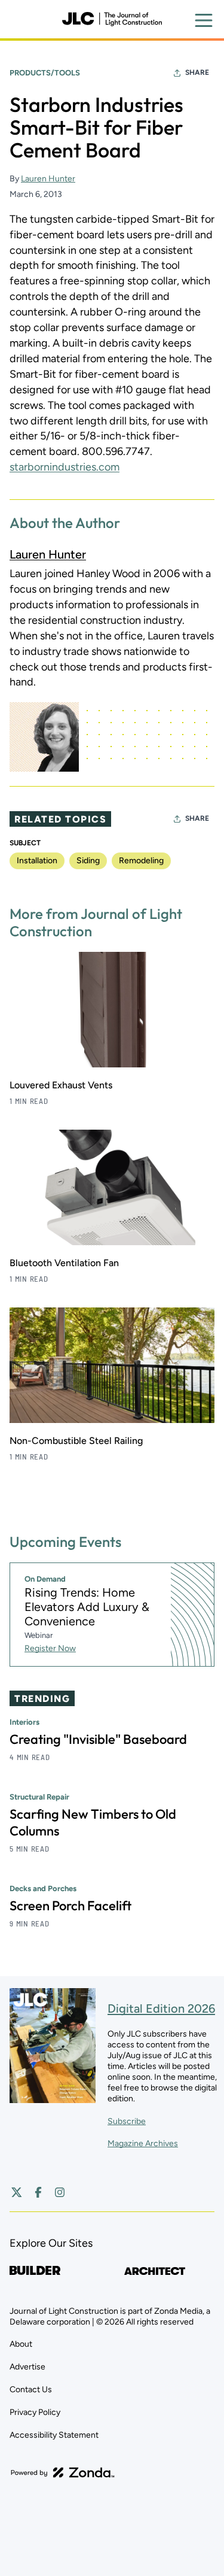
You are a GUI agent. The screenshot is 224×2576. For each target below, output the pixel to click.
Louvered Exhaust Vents (61, 1085)
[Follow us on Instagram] (60, 2192)
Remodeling (141, 861)
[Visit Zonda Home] (63, 2472)
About (21, 2344)
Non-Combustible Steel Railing (76, 1441)
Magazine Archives (143, 2143)
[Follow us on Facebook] (38, 2192)
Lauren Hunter (48, 179)
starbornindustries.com (65, 467)
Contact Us (31, 2390)
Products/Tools (45, 73)
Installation (37, 861)
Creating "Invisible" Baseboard (98, 1739)
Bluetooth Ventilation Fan (64, 1263)
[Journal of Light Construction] (112, 19)
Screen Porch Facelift (70, 1906)
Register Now (50, 1648)
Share (197, 72)
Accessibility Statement (54, 2435)
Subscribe (127, 2121)
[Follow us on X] (17, 2192)
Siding (88, 861)
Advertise (27, 2367)
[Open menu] (204, 20)
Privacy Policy (35, 2412)
